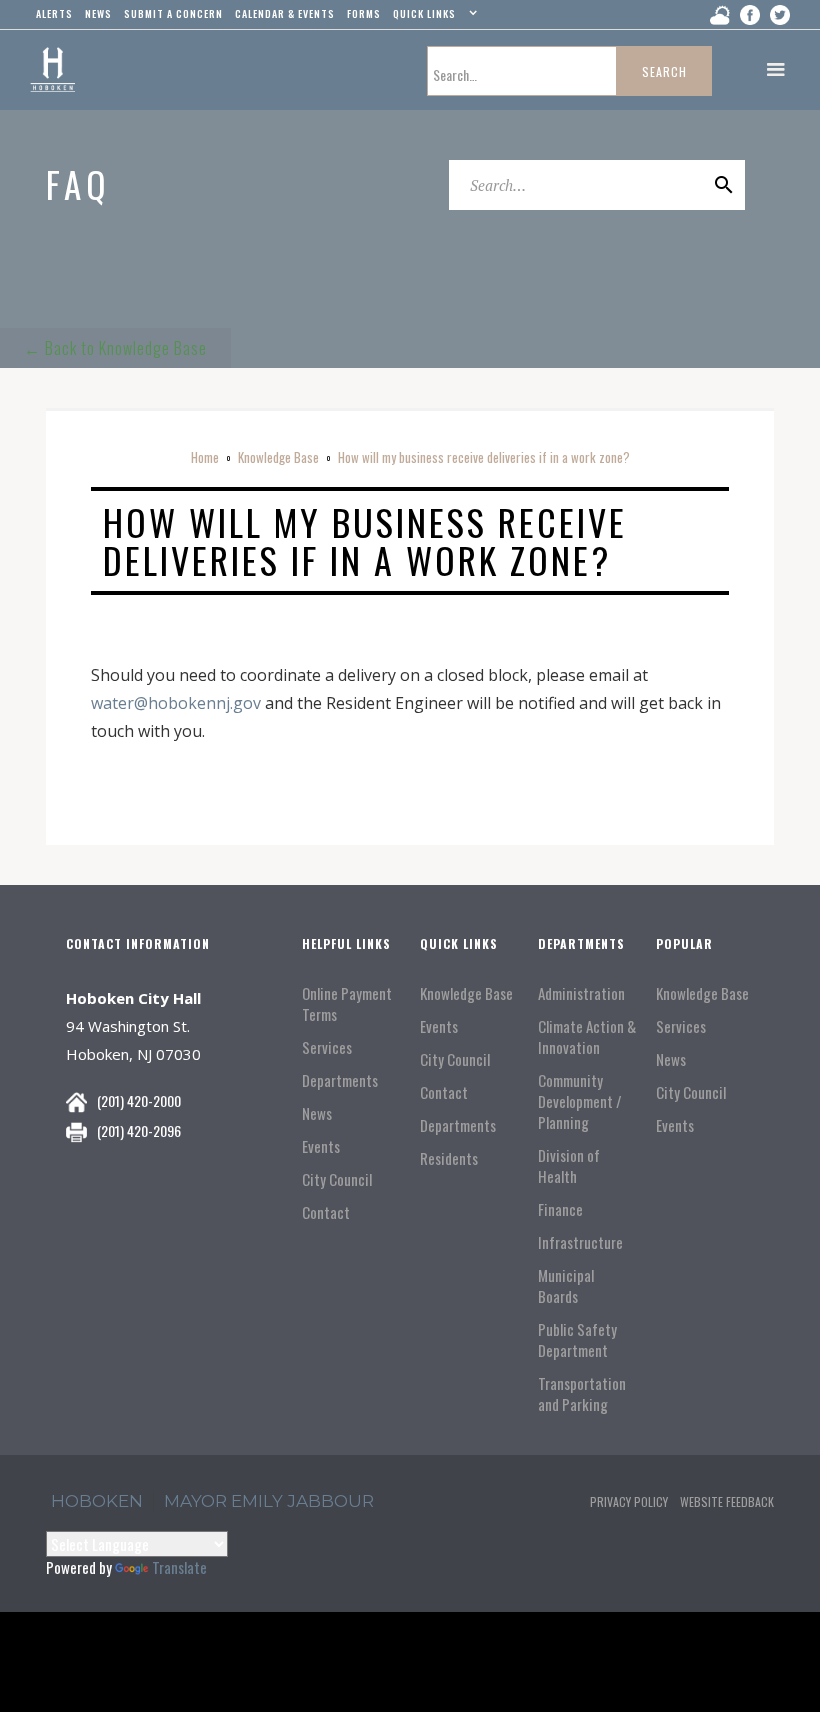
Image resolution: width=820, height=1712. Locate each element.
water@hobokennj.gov (176, 703)
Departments (340, 1080)
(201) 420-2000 (139, 1100)
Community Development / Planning (580, 1101)
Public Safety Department (577, 1340)
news (98, 13)
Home (205, 457)
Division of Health (569, 1166)
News (317, 1113)
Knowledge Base (278, 457)
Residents (449, 1158)
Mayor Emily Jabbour (269, 1501)
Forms (364, 13)
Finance (560, 1209)
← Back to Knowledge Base (115, 348)
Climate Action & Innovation (587, 1037)
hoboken (97, 1501)
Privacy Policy (629, 1501)
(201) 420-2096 (139, 1130)
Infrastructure (580, 1242)
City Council (337, 1179)
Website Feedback (727, 1501)
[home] (52, 70)
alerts (54, 13)
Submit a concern (173, 13)
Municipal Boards (566, 1286)
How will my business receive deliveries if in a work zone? (484, 457)
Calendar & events (285, 13)
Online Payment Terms (347, 1004)
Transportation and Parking (582, 1394)
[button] (432, 18)
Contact (326, 1212)
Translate (179, 1567)
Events (321, 1146)
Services (327, 1047)
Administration (581, 993)
